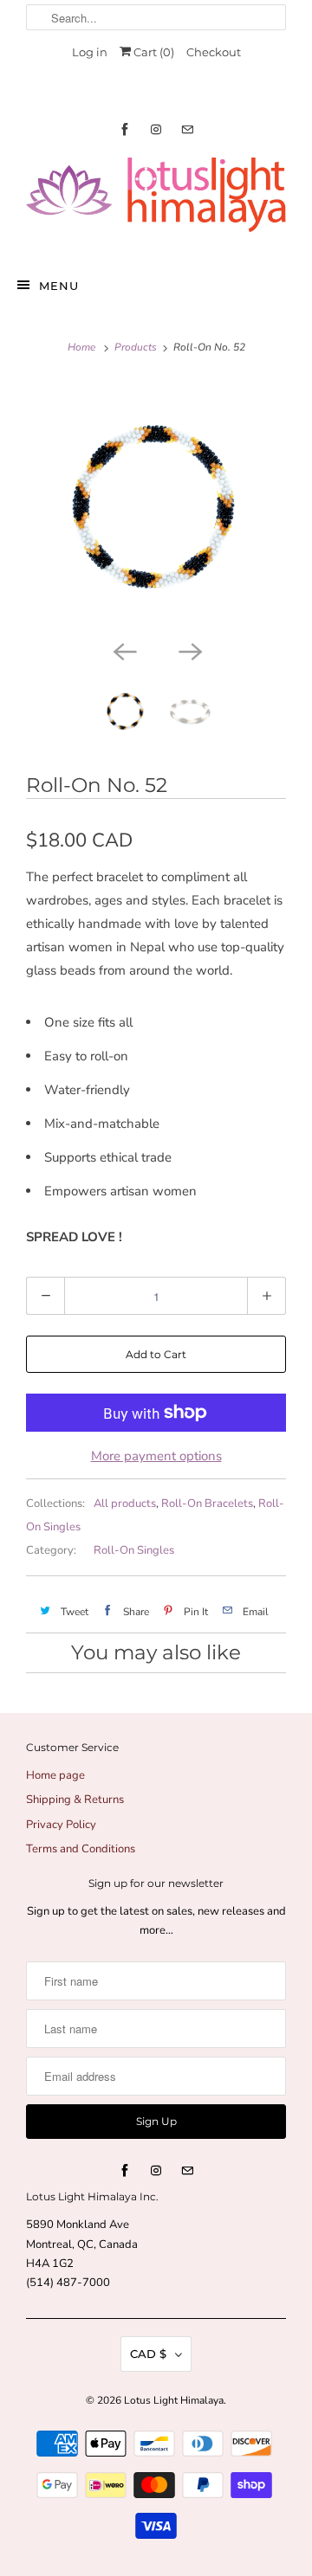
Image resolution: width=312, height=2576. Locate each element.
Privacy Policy (61, 1825)
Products (136, 347)
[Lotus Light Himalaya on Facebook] (125, 129)
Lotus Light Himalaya (174, 2400)
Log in (90, 52)
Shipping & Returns (75, 1800)
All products (125, 1504)
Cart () (153, 52)
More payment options (156, 1456)
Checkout (214, 52)
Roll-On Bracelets (207, 1504)
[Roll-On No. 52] (156, 506)
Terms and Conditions (81, 1849)
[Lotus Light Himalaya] (156, 202)
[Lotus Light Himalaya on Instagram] (156, 129)
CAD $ (148, 2354)
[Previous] (123, 650)
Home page (55, 1775)
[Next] (189, 650)
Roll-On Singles (134, 1550)
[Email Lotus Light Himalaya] (187, 129)
